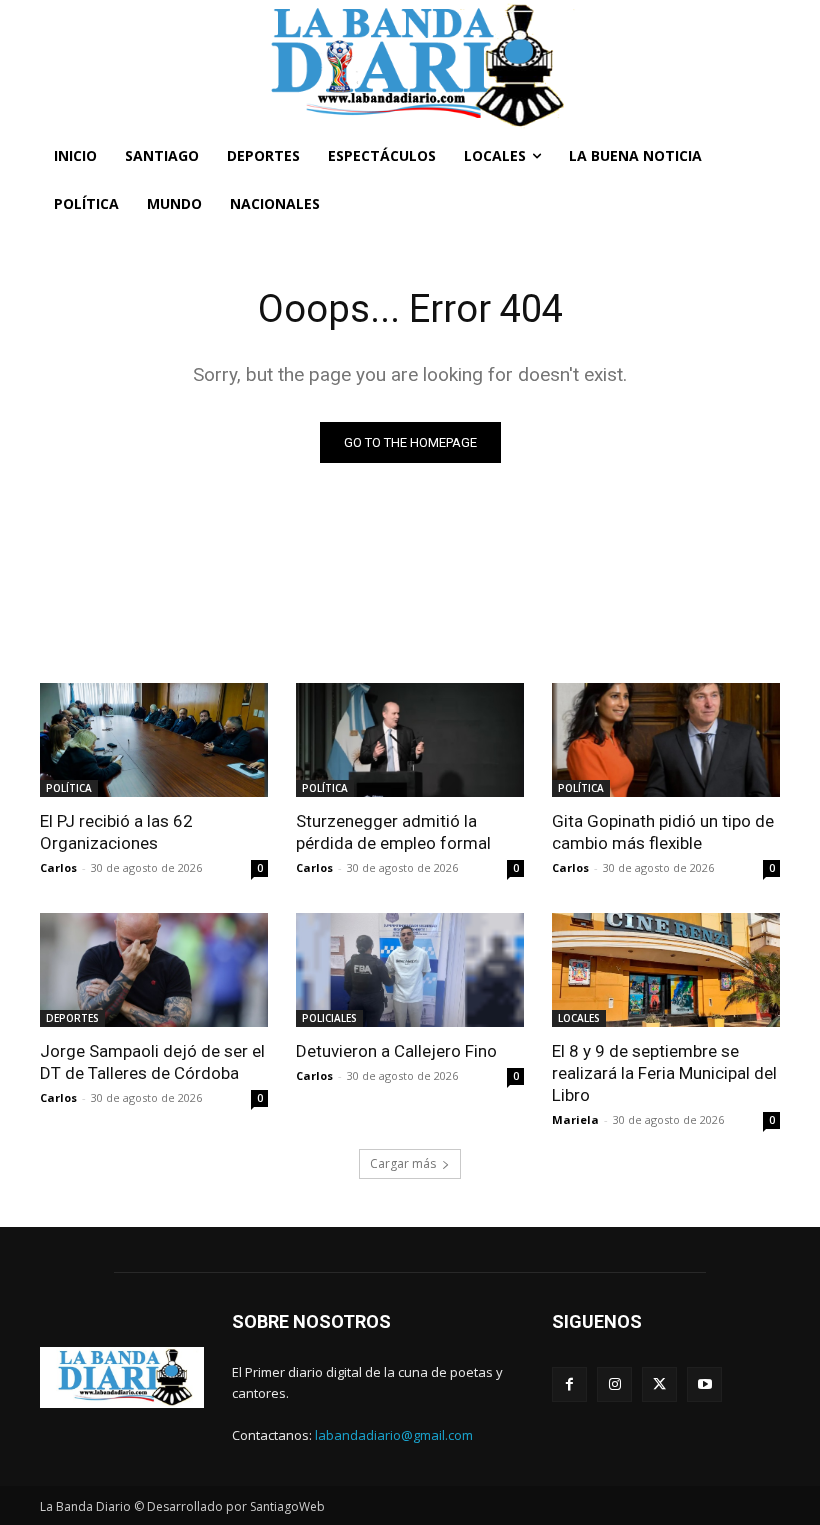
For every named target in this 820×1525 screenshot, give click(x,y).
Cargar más (403, 1163)
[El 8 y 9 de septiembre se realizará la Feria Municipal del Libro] (666, 970)
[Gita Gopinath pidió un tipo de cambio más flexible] (666, 740)
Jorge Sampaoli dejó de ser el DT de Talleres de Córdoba (152, 1062)
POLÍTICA (69, 788)
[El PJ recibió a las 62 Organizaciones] (154, 740)
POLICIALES (329, 1018)
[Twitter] (659, 1384)
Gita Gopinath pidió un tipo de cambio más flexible (663, 832)
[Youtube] (704, 1384)
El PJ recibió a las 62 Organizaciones (116, 832)
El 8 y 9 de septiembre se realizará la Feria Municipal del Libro (664, 1073)
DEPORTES (72, 1018)
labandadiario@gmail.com (394, 1435)
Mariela (575, 1119)
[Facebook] (569, 1384)
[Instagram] (614, 1384)
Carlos (58, 867)
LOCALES (579, 1018)
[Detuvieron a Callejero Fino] (410, 970)
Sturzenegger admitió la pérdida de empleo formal (393, 832)
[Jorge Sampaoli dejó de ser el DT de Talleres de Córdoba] (154, 970)
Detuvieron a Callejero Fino (396, 1051)
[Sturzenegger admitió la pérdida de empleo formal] (410, 740)
